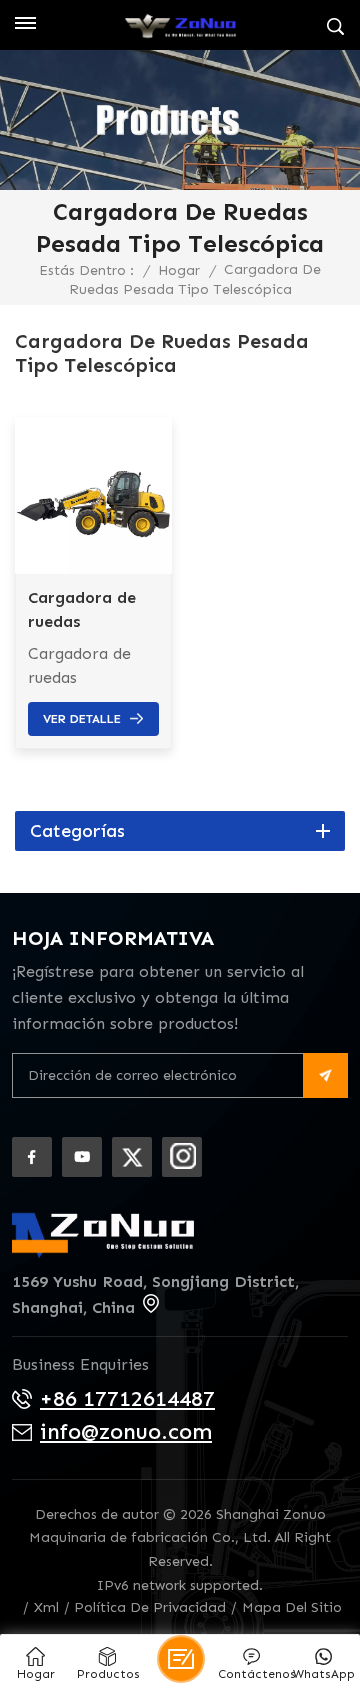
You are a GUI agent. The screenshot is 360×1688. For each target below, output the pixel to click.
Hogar (179, 271)
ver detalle (82, 719)
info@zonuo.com (126, 1431)
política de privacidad (150, 1607)
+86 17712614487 (127, 1398)
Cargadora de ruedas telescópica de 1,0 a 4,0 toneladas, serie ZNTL (89, 611)
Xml (46, 1607)
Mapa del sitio (292, 1607)
